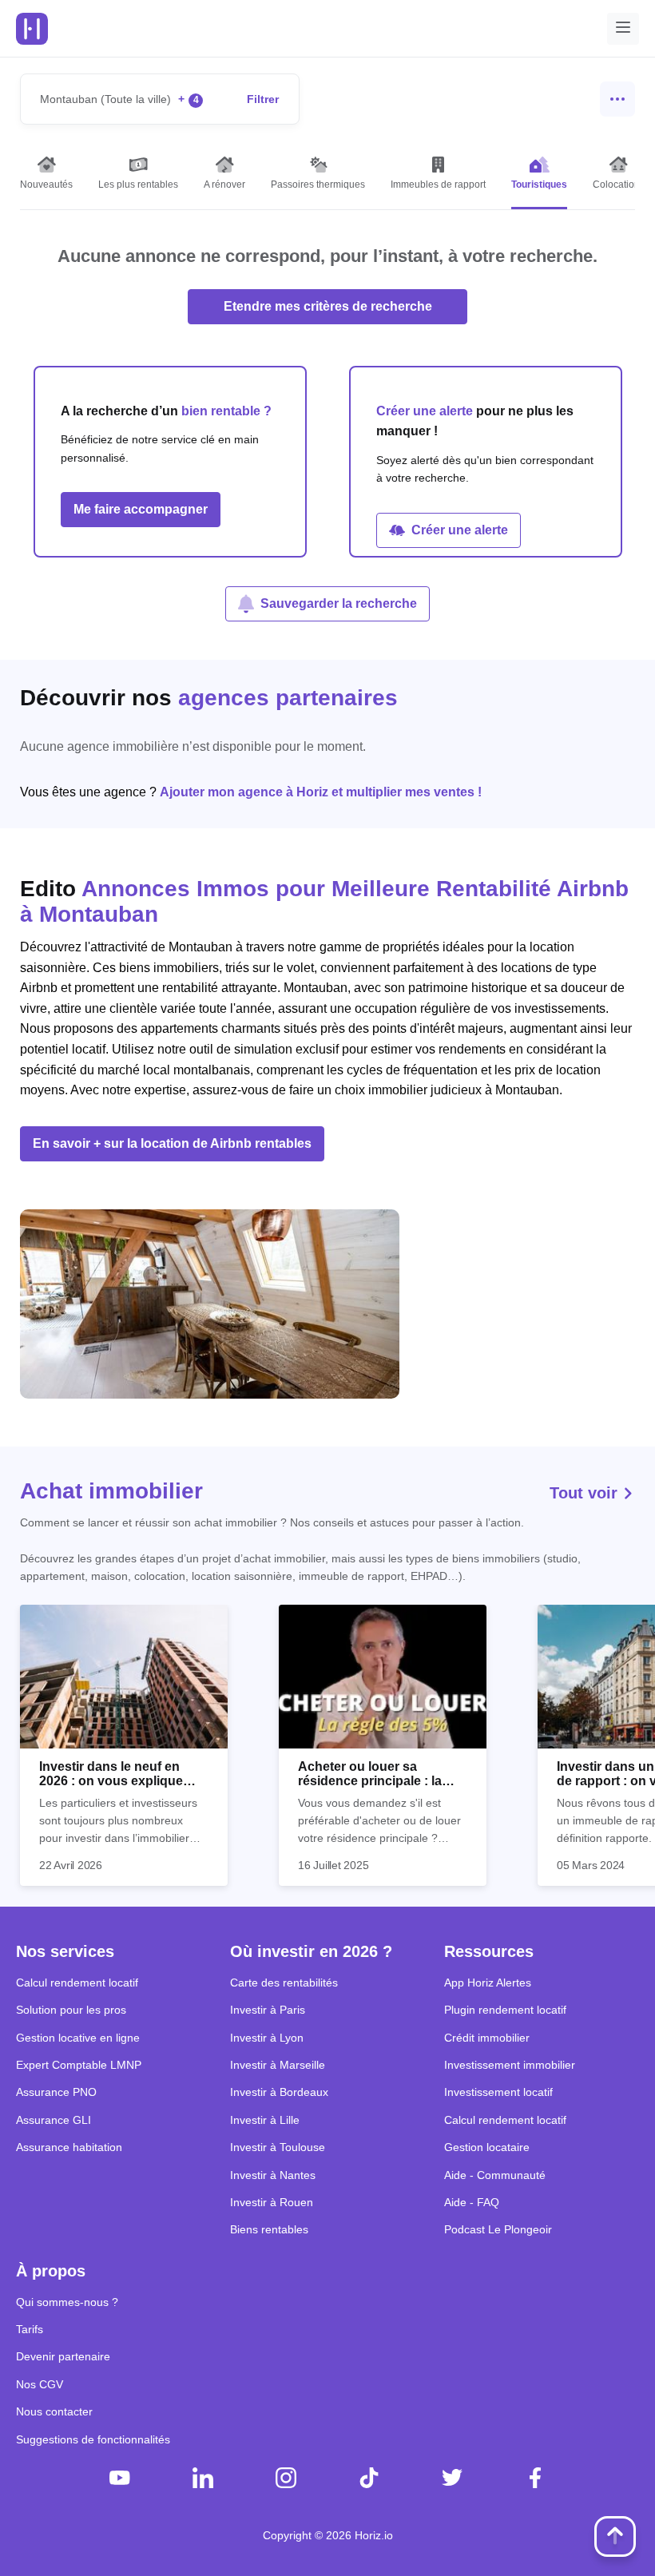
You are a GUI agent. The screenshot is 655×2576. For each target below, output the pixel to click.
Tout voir (586, 1493)
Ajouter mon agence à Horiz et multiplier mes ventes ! (321, 792)
